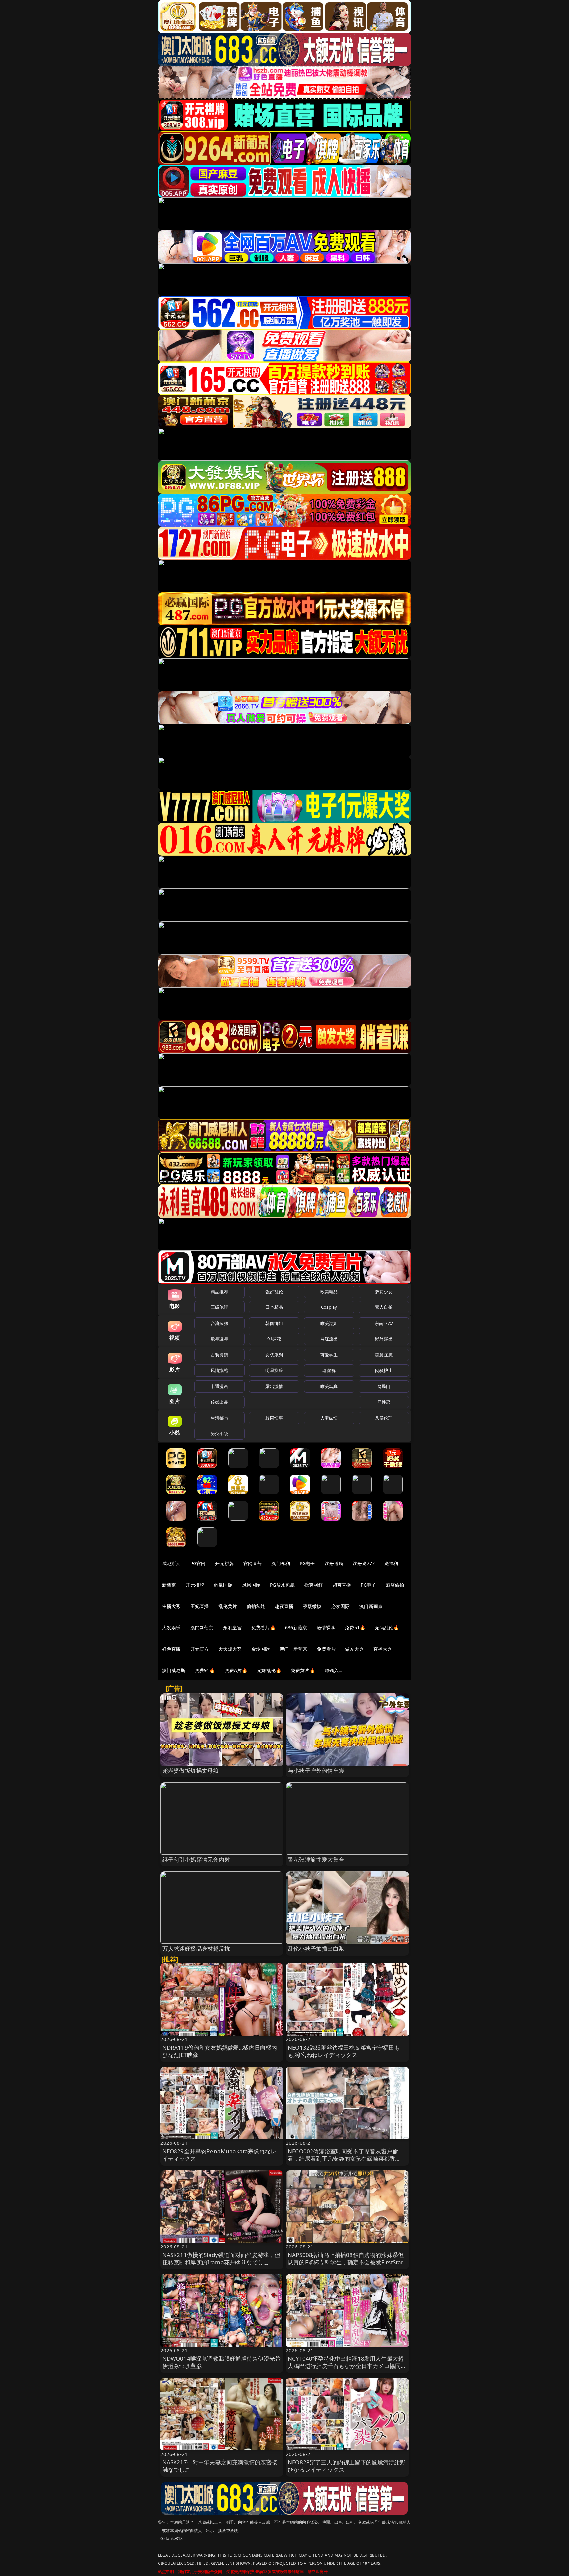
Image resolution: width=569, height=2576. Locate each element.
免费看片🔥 (263, 1628)
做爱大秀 (354, 1649)
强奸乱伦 (274, 1292)
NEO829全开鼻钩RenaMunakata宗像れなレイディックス (219, 2155)
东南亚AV (384, 1323)
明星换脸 (274, 1370)
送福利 (391, 1563)
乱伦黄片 (228, 1606)
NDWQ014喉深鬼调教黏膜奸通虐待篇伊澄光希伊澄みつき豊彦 (222, 2362)
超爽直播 (342, 1585)
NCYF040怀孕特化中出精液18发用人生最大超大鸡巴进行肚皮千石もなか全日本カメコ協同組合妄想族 (347, 2366)
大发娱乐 (171, 1628)
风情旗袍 (219, 1370)
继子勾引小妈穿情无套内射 (196, 1860)
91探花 (274, 1339)
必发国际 (341, 1606)
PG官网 (198, 1563)
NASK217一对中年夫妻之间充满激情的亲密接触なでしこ (220, 2466)
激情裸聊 (326, 1628)
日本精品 (274, 1307)
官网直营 (253, 1563)
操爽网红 (314, 1585)
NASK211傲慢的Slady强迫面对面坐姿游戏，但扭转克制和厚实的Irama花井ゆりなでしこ (221, 2259)
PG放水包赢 (282, 1585)
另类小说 (219, 1433)
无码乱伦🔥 (387, 1628)
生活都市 (219, 1418)
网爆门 (384, 1386)
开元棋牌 (224, 1563)
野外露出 (384, 1339)
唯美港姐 (329, 1323)
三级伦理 (219, 1307)
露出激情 (274, 1386)
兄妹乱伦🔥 (269, 1670)
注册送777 (364, 1563)
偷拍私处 (256, 1606)
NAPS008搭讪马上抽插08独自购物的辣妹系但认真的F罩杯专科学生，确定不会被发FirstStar (346, 2259)
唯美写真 (329, 1386)
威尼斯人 (171, 1563)
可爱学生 (329, 1355)
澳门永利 (281, 1563)
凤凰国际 (251, 1585)
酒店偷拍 (395, 1585)
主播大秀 (171, 1606)
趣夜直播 (284, 1606)
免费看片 (326, 1649)
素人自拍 (384, 1307)
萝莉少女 (384, 1292)
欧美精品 (329, 1292)
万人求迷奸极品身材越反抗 (196, 1948)
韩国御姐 (274, 1323)
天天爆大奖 (230, 1649)
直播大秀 (383, 1649)
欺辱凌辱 (219, 1339)
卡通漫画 (219, 1386)
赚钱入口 (334, 1670)
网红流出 (329, 1339)
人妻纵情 (329, 1418)
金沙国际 (261, 1649)
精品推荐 (219, 1292)
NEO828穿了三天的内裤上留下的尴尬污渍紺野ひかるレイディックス (347, 2466)
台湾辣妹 (219, 1323)
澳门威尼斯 (174, 1670)
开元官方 (200, 1649)
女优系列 (274, 1355)
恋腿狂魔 (384, 1355)
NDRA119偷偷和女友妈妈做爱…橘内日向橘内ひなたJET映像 (220, 2051)
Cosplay (329, 1307)
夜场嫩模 (312, 1606)
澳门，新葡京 (294, 1649)
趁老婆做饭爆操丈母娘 (191, 1770)
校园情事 (274, 1418)
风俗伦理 (384, 1418)
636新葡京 (296, 1628)
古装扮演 (219, 1355)
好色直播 (171, 1649)
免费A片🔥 (236, 1670)
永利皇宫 (232, 1628)
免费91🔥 (205, 1670)
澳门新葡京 (371, 1606)
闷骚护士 (384, 1370)
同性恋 (384, 1402)
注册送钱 (334, 1563)
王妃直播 (200, 1606)
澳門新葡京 (202, 1628)
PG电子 (307, 1563)
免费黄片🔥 (303, 1670)
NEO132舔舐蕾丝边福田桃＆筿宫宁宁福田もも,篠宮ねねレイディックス (344, 2051)
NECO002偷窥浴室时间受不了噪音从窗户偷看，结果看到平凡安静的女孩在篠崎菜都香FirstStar (343, 2158)
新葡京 (169, 1585)
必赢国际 (223, 1585)
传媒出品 (219, 1402)
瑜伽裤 (329, 1370)
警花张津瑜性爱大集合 (316, 1860)
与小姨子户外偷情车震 (316, 1770)
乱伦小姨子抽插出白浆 (316, 1948)
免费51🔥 (355, 1628)
